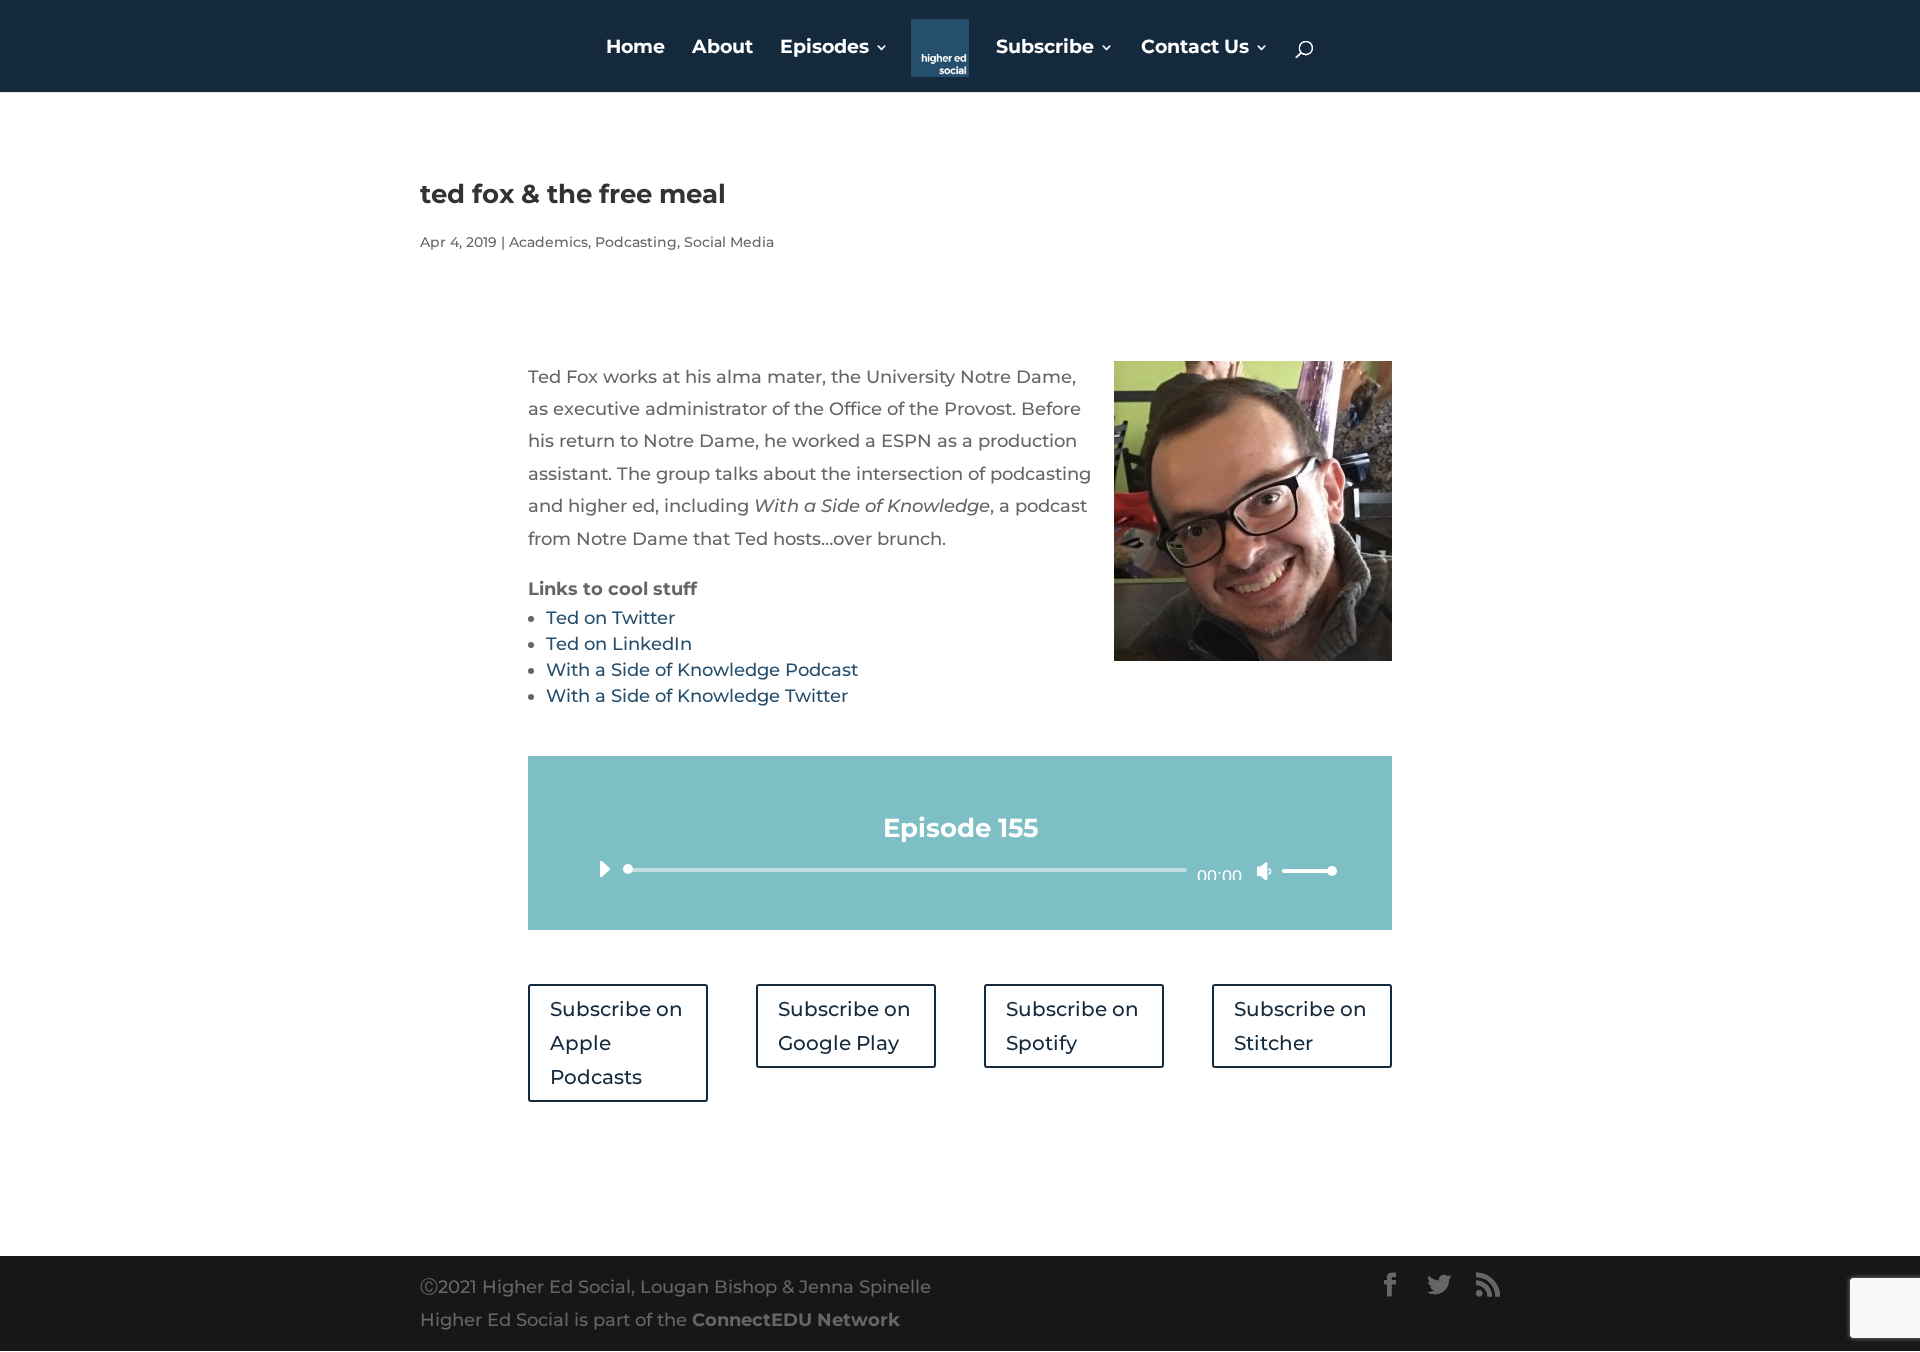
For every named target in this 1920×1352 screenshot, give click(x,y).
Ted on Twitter (610, 618)
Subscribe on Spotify (1072, 1026)
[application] (960, 870)
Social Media (729, 242)
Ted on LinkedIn (619, 644)
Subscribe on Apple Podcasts (616, 1043)
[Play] (604, 869)
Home (635, 49)
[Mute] (1264, 871)
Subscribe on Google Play (844, 1026)
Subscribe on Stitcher (1300, 1026)
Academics (548, 242)
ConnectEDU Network (796, 1320)
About (722, 49)
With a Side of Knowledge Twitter (697, 696)
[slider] (1304, 870)
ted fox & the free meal (573, 194)
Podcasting (636, 242)
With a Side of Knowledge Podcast (702, 670)
